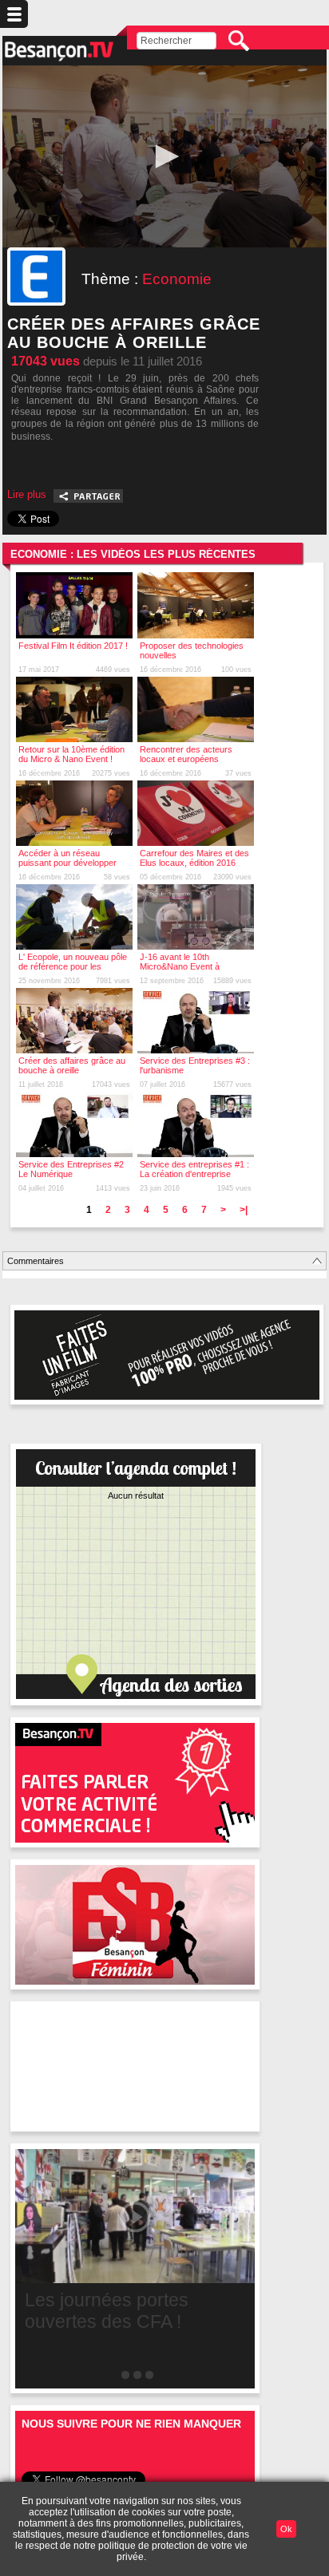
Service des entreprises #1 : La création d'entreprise (194, 1169)
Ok (286, 2529)
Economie (177, 279)
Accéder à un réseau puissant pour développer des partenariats (67, 863)
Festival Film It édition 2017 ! (73, 646)
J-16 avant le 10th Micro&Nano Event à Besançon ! (180, 966)
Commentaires (36, 1261)
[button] (164, 156)
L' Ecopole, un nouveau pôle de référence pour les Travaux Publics (73, 966)
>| (244, 1210)
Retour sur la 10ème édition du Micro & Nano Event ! (71, 754)
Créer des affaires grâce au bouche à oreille (72, 1065)
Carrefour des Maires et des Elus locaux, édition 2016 (194, 858)
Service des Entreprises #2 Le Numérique (71, 1169)
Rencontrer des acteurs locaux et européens (186, 754)
